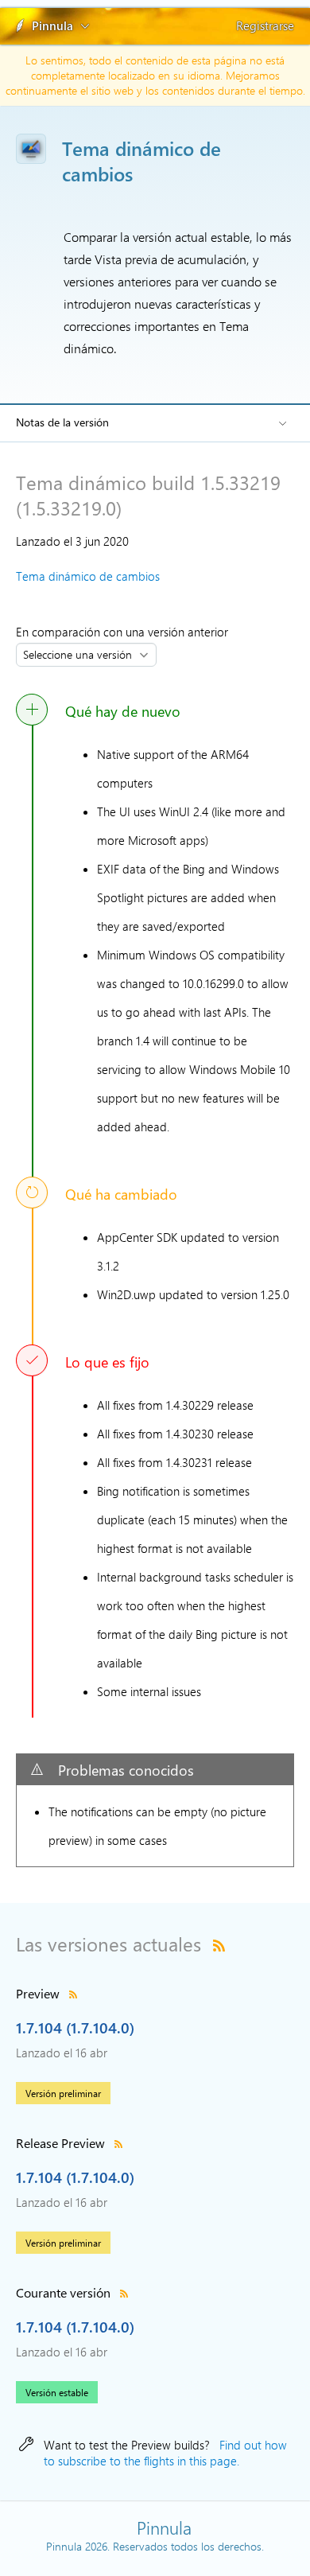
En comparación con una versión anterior (125, 632)
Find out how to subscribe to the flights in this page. (165, 2453)
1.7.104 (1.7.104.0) (75, 2027)
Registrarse (265, 25)
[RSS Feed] (219, 1944)
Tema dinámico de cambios (88, 576)
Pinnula (52, 25)
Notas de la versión (62, 422)
